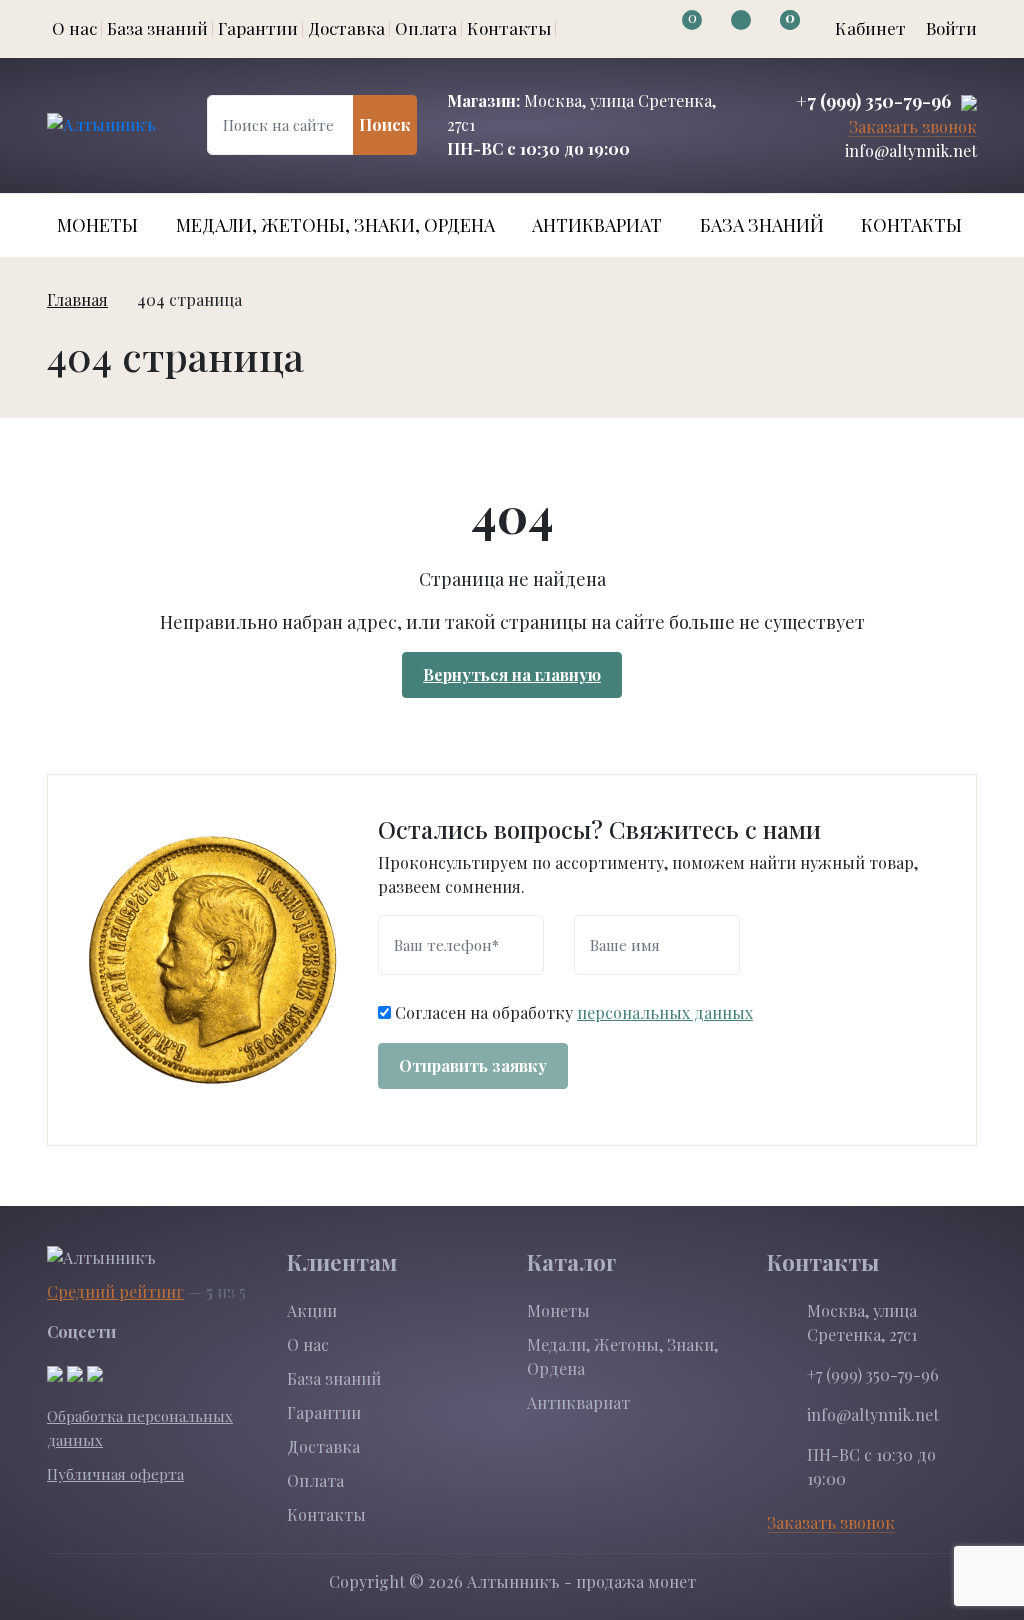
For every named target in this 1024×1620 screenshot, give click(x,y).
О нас (74, 28)
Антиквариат (597, 225)
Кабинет (870, 28)
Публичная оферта (115, 1474)
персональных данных (665, 1012)
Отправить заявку (473, 1065)
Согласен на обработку (574, 1012)
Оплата (426, 28)
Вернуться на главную (512, 674)
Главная (77, 299)
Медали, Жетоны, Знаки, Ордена (335, 225)
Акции (312, 1310)
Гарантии (258, 28)
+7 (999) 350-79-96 (873, 101)
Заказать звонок (913, 127)
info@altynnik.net (911, 150)
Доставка (346, 28)
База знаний (157, 28)
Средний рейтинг (115, 1291)
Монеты (97, 225)
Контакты (509, 28)
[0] (672, 29)
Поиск (385, 124)
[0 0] (770, 29)
